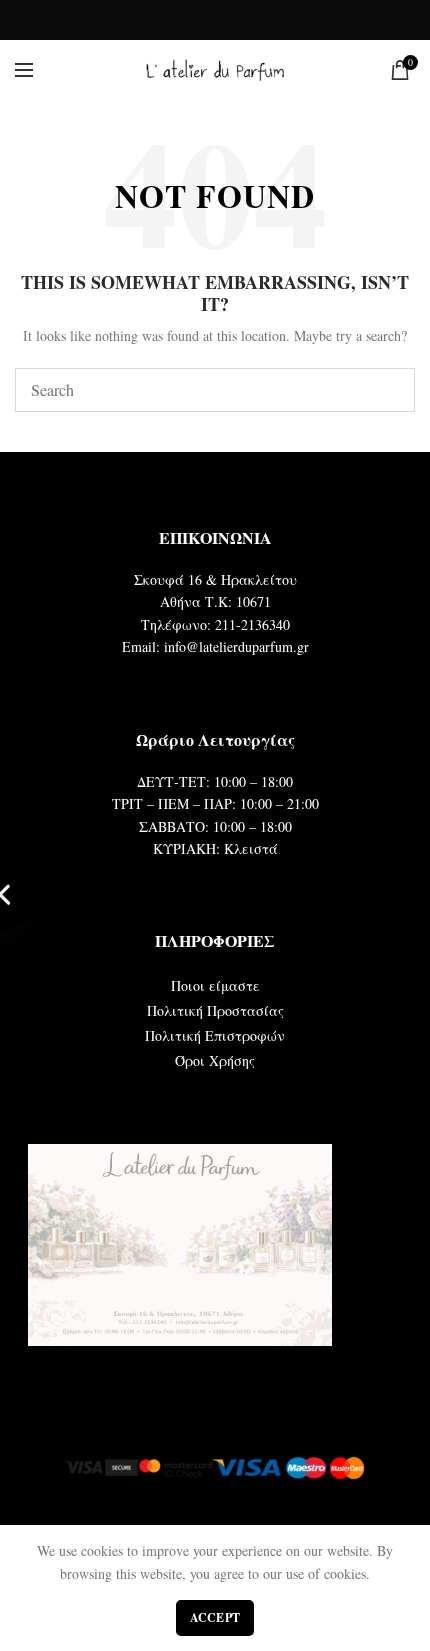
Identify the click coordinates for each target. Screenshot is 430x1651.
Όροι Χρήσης (215, 1060)
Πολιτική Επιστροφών (215, 1035)
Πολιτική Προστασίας (215, 1010)
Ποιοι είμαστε (215, 985)
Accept (215, 1617)
